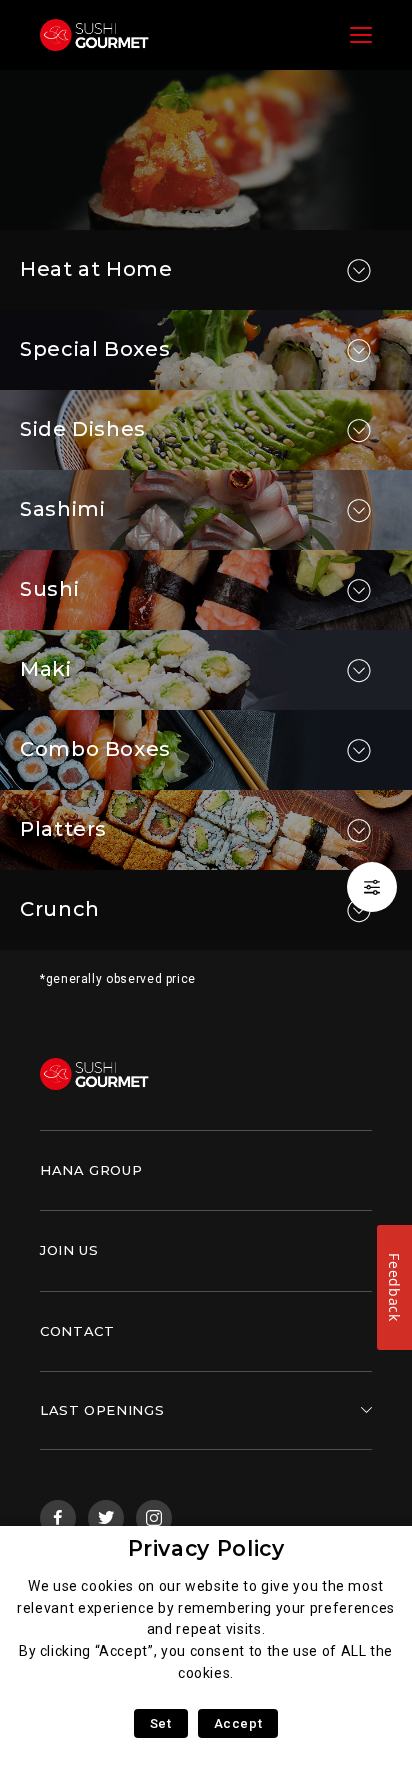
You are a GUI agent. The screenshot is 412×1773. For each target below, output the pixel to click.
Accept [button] (238, 1723)
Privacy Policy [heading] (206, 1548)
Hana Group (91, 1170)
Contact (77, 1331)
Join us (69, 1250)
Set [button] (161, 1723)
